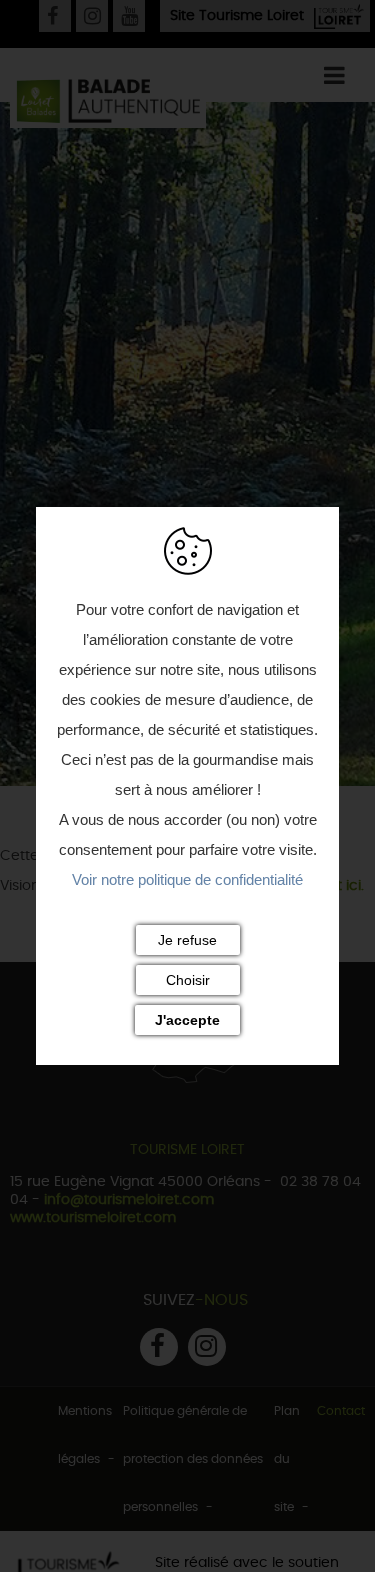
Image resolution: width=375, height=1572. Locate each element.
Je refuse (187, 940)
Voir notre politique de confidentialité (187, 879)
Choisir (188, 980)
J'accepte (187, 1020)
